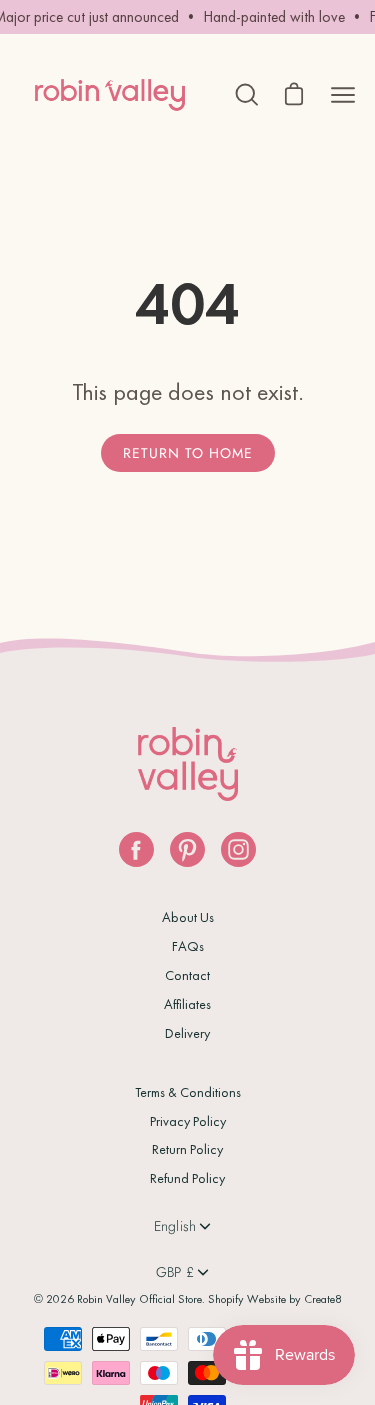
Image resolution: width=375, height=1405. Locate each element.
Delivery (187, 1033)
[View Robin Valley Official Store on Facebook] (136, 849)
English (175, 1226)
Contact (187, 975)
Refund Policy (187, 1178)
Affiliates (187, 1004)
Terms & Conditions (188, 1092)
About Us (188, 917)
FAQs (188, 946)
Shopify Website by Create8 (275, 1299)
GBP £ (175, 1272)
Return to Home (188, 453)
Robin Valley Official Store (139, 1299)
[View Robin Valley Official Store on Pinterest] (187, 849)
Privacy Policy (188, 1121)
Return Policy (187, 1149)
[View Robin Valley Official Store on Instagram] (238, 849)
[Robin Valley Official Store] (110, 94)
